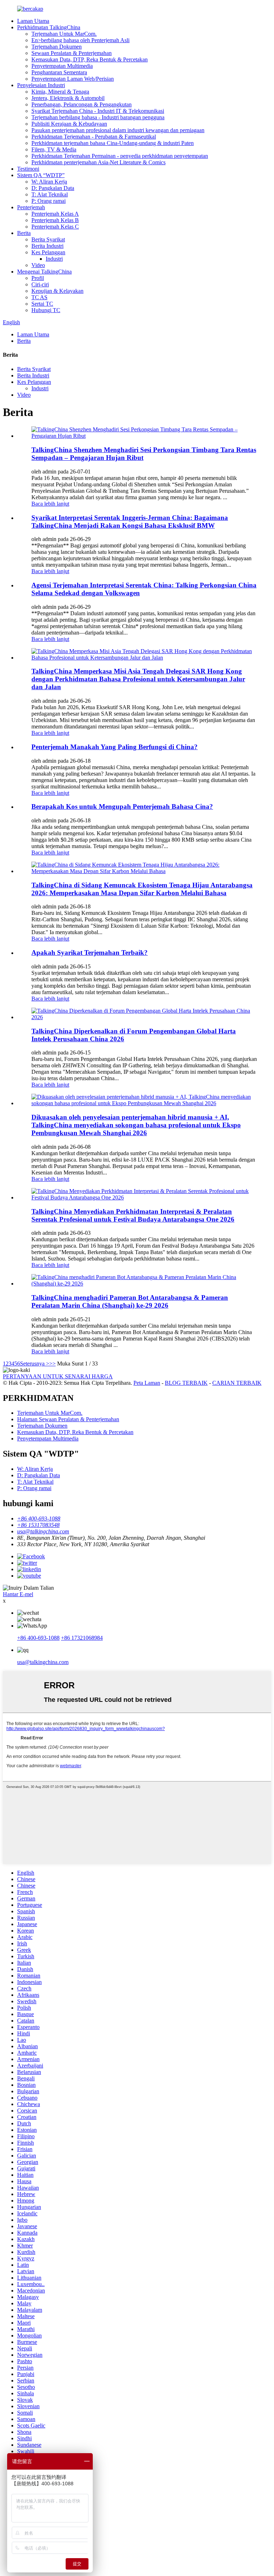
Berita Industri (47, 246)
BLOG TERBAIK (186, 1383)
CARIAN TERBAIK (237, 1383)
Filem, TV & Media (54, 149)
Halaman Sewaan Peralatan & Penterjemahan (68, 1419)
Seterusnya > (35, 1364)
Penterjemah (31, 207)
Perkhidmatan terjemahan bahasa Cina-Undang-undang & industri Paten (113, 143)
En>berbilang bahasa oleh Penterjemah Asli (80, 40)
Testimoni (28, 169)
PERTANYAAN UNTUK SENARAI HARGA (58, 1376)
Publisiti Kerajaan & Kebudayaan (69, 124)
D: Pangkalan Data (53, 188)
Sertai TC (42, 304)
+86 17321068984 (82, 1638)
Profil (38, 278)
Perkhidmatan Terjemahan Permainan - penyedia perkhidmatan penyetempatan (120, 156)
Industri (54, 259)
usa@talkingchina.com (43, 1662)
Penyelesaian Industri (41, 85)
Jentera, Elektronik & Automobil (68, 98)
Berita (24, 233)
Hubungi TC (46, 310)
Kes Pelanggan (48, 252)
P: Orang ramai (49, 201)
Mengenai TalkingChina (44, 272)
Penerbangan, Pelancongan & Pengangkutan (82, 104)
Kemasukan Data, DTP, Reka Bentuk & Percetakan (90, 59)
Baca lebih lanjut (50, 504)
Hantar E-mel (18, 1594)
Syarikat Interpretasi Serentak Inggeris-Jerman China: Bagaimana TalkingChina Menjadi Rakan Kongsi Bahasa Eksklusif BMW (130, 522)
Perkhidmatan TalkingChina (49, 27)
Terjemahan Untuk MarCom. (64, 34)
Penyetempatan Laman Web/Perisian (73, 79)
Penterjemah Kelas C (55, 227)
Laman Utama (33, 21)
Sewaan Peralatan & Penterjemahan (72, 53)
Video (38, 265)
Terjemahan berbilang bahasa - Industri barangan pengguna (98, 117)
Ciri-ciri (40, 284)
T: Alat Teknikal (50, 194)
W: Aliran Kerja (49, 182)
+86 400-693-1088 (38, 1638)
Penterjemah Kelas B (55, 220)
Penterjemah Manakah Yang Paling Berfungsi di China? (115, 747)
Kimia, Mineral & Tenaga (60, 92)
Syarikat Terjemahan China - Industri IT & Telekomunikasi (98, 111)
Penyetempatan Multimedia (62, 66)
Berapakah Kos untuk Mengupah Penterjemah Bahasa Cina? (122, 806)
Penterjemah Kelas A (55, 214)
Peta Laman (147, 1383)
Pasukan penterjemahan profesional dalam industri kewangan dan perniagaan (118, 130)
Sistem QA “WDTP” (41, 175)
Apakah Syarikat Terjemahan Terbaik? (90, 953)
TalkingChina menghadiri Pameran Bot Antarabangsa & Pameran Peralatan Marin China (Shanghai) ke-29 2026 (130, 1301)
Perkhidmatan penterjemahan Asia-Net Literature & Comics (98, 162)
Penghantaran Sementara (59, 72)
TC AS (39, 297)
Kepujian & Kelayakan (57, 291)
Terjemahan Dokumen (57, 47)
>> (52, 1364)
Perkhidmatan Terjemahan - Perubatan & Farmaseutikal (94, 137)
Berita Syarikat (48, 239)
